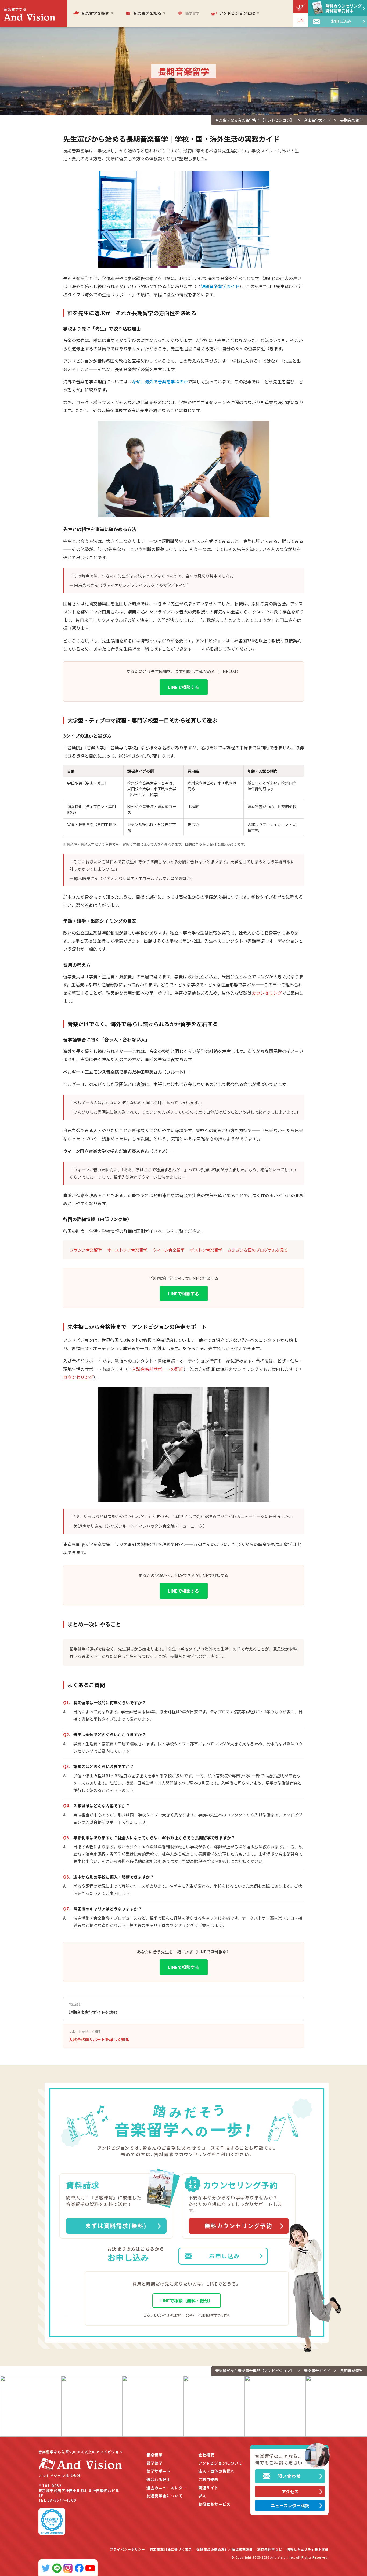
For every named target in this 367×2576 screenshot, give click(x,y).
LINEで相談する (184, 687)
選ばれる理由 (159, 2479)
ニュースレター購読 (290, 2505)
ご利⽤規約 (208, 2479)
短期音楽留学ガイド (220, 286)
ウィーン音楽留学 (169, 1250)
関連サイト (208, 2488)
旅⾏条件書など (270, 2549)
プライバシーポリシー (127, 2549)
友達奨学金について (165, 2496)
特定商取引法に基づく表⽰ (171, 2549)
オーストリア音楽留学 (127, 1250)
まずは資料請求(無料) (116, 2226)
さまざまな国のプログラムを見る (258, 1250)
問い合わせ (289, 2476)
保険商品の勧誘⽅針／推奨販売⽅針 (225, 2549)
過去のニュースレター (166, 2488)
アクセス (290, 2491)
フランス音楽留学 (86, 1250)
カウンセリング (267, 993)
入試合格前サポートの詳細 (158, 1369)
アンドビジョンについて (220, 2463)
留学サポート (159, 2471)
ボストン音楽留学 (206, 1250)
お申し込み (224, 2256)
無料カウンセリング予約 (238, 2226)
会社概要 (206, 2455)
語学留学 (154, 2463)
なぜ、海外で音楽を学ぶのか (160, 382)
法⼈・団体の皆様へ (216, 2471)
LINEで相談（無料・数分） (187, 2301)
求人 (202, 2496)
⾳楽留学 (154, 2455)
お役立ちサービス (214, 2504)
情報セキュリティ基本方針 (308, 2549)
